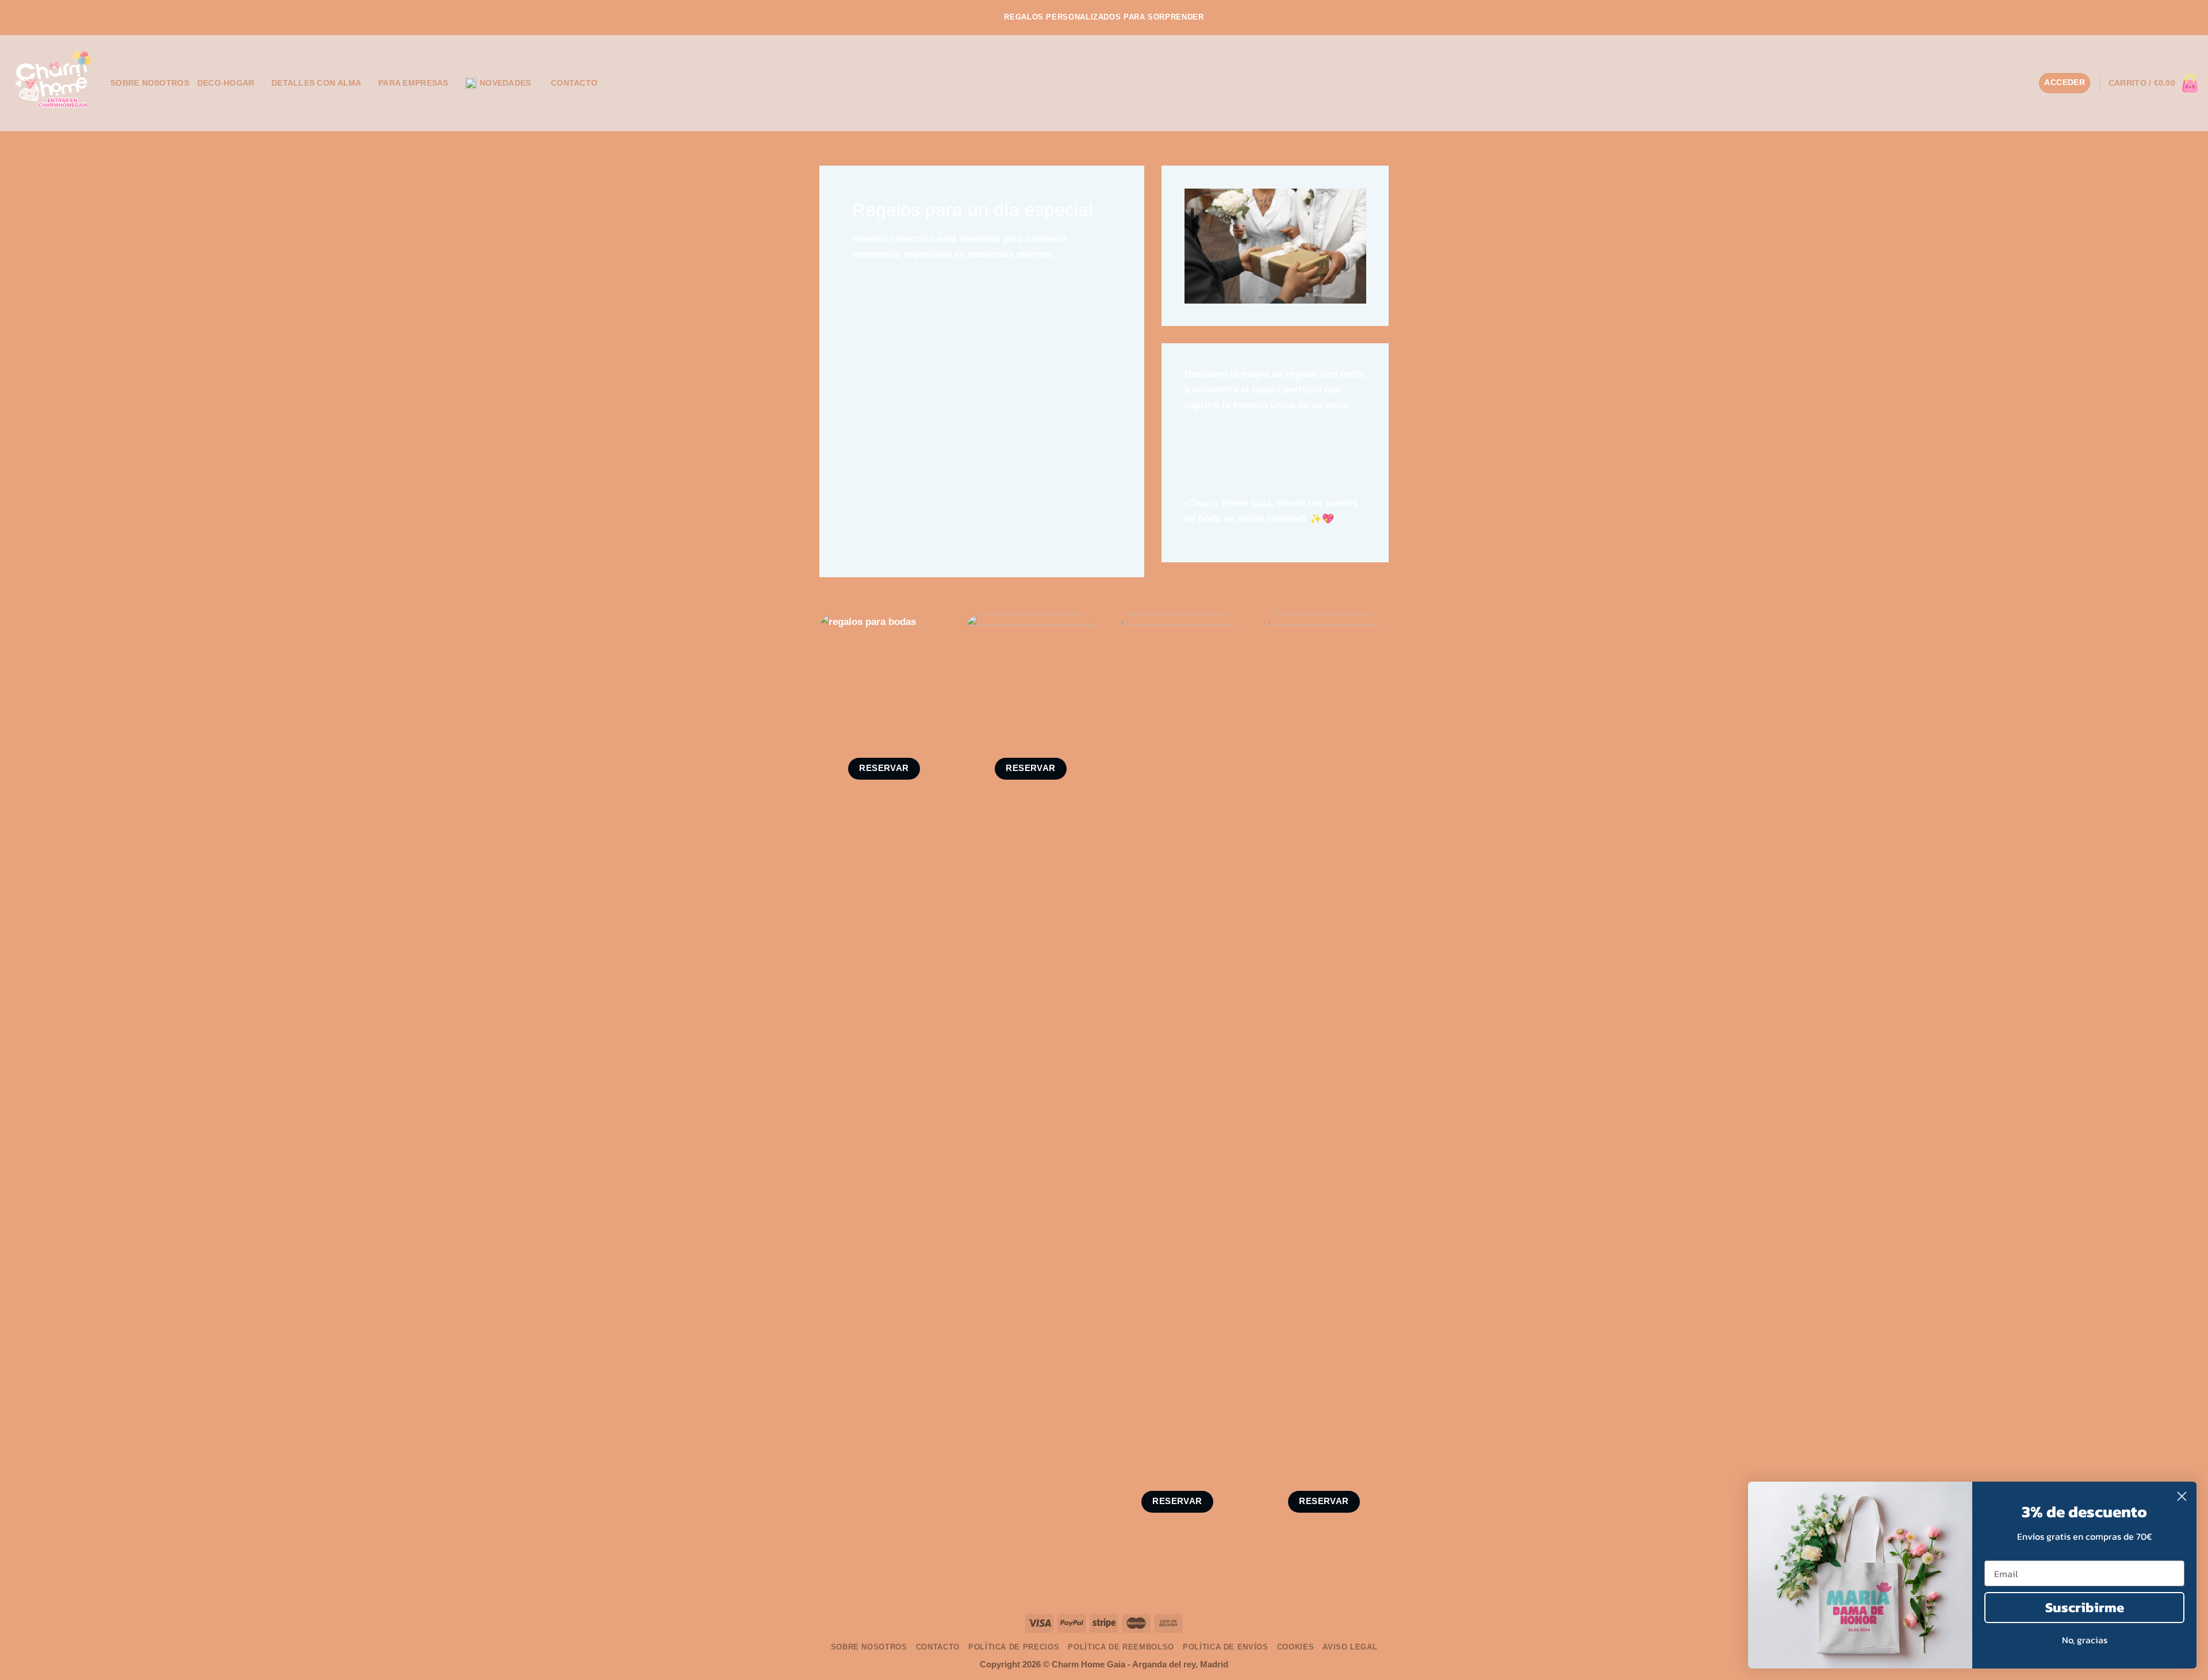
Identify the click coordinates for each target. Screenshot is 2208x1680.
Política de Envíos (1226, 1647)
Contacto (574, 83)
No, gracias (2085, 1640)
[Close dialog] (2182, 1496)
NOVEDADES (505, 83)
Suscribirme (2085, 1607)
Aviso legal (1350, 1647)
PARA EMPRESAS (413, 83)
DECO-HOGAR (226, 83)
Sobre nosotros (869, 1647)
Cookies (1296, 1647)
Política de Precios (1014, 1647)
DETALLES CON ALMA (317, 83)
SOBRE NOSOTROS (150, 83)
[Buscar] (2026, 83)
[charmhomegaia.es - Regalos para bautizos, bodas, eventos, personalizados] (51, 83)
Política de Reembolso (1121, 1647)
